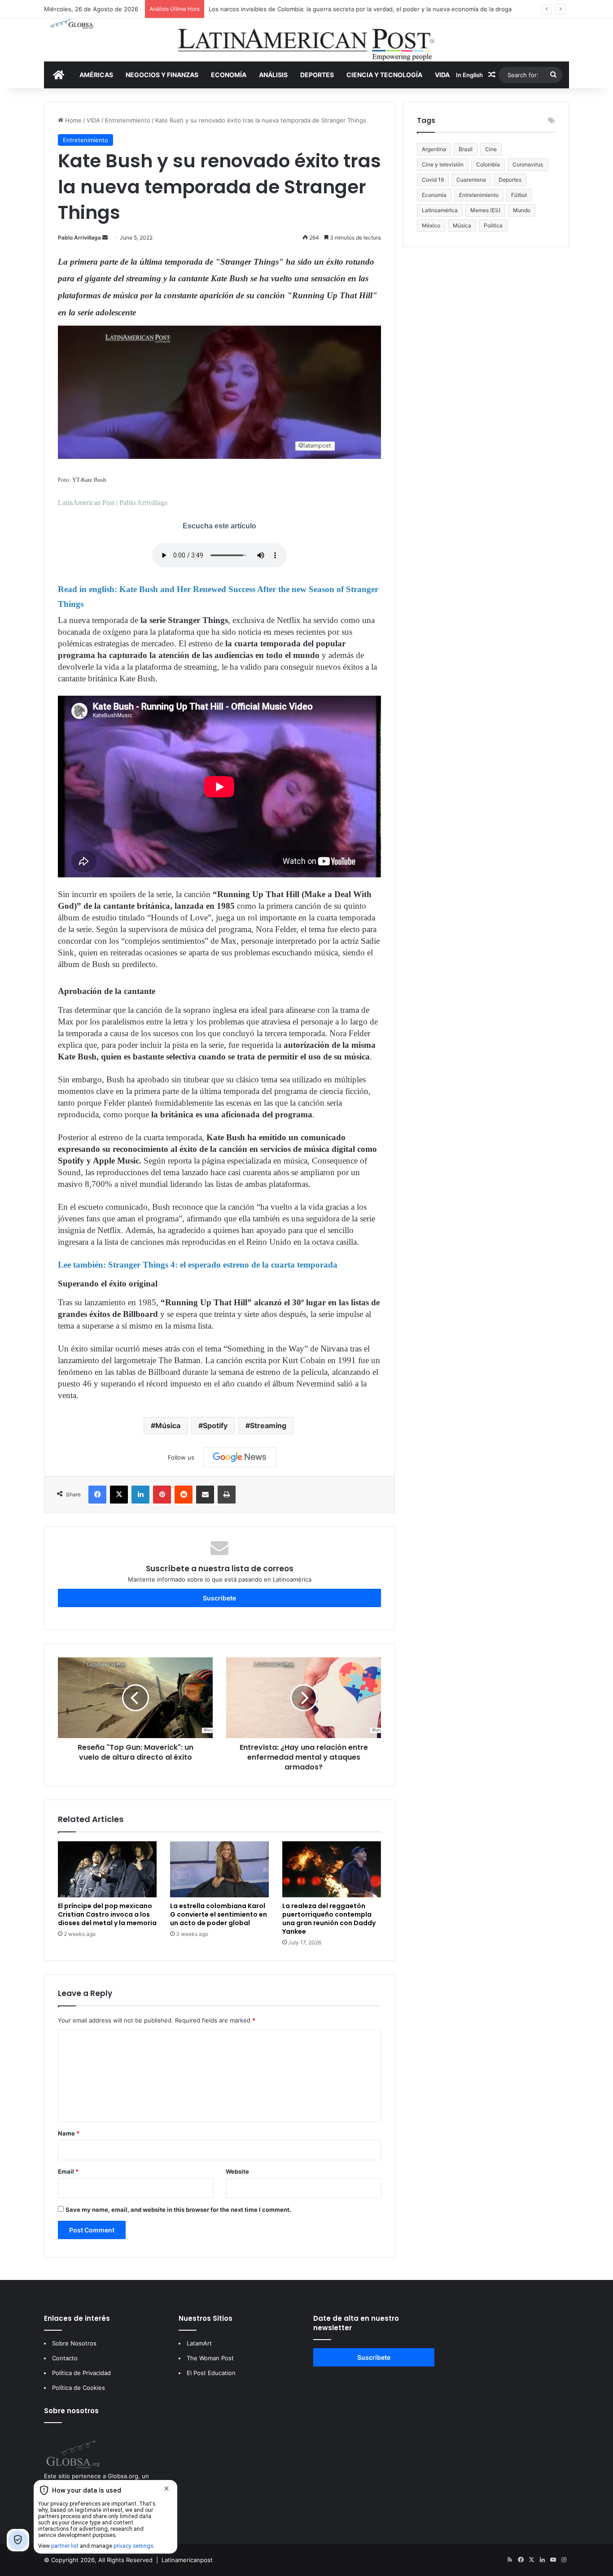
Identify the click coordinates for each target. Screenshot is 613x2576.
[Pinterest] (162, 1495)
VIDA (442, 75)
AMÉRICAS (96, 75)
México (431, 225)
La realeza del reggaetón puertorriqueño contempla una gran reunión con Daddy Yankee (329, 1919)
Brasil (466, 149)
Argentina (434, 149)
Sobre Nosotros (74, 2343)
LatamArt (199, 2343)
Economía (434, 195)
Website (237, 2171)
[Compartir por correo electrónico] (205, 1495)
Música (168, 1425)
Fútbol (519, 195)
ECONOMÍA (229, 75)
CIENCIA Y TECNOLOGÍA (384, 75)
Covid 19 (433, 180)
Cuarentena (471, 180)
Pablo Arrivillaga (79, 238)
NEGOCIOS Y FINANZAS (162, 75)
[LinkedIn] (140, 1495)
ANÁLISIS (273, 75)
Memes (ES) (485, 210)
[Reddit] (184, 1495)
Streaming (268, 1425)
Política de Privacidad (81, 2373)
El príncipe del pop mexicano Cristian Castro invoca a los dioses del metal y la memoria (107, 1914)
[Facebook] (97, 1495)
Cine (491, 149)
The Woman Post (210, 2358)
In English (469, 75)
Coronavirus (528, 164)
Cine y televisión (443, 164)
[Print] (227, 1495)
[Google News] (240, 1457)
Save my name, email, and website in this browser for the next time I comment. (178, 2210)
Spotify (215, 1425)
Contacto (65, 2358)
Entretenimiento (128, 120)
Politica (493, 225)
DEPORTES (317, 75)
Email (68, 2171)
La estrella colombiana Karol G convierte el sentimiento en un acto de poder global (219, 1914)
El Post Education (211, 2373)
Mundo (522, 210)
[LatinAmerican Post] (306, 40)
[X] (119, 1495)
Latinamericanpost (187, 2560)
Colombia (488, 164)
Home (72, 120)
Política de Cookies (79, 2388)
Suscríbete (219, 1598)
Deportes (510, 180)
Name (69, 2133)
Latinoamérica (440, 210)
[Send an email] (105, 238)
